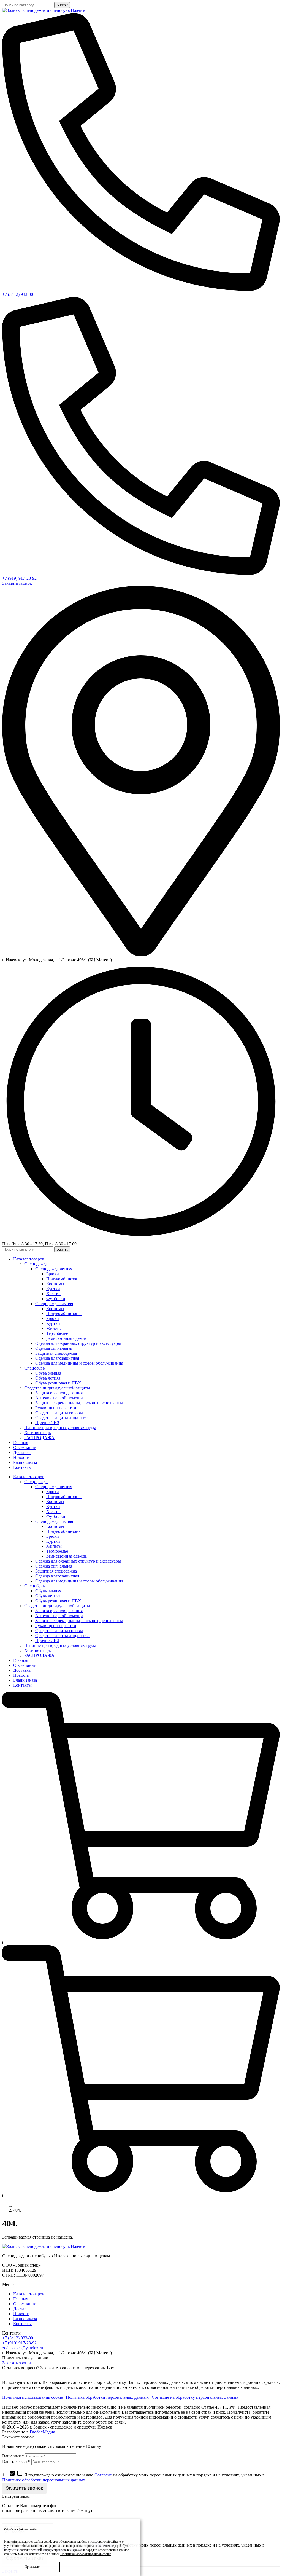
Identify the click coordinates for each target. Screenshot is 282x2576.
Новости (21, 2314)
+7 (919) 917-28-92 (19, 578)
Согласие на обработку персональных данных (195, 2397)
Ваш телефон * (16, 2462)
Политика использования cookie (32, 2397)
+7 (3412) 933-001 (19, 294)
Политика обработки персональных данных (107, 2397)
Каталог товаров (29, 2294)
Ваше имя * (13, 2456)
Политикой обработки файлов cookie (86, 2554)
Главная (21, 2299)
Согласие (103, 2475)
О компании (25, 2304)
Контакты (22, 2324)
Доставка (22, 2309)
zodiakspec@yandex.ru (23, 2348)
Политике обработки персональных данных (44, 2480)
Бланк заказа (25, 2319)
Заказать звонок (17, 583)
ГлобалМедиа (42, 2432)
